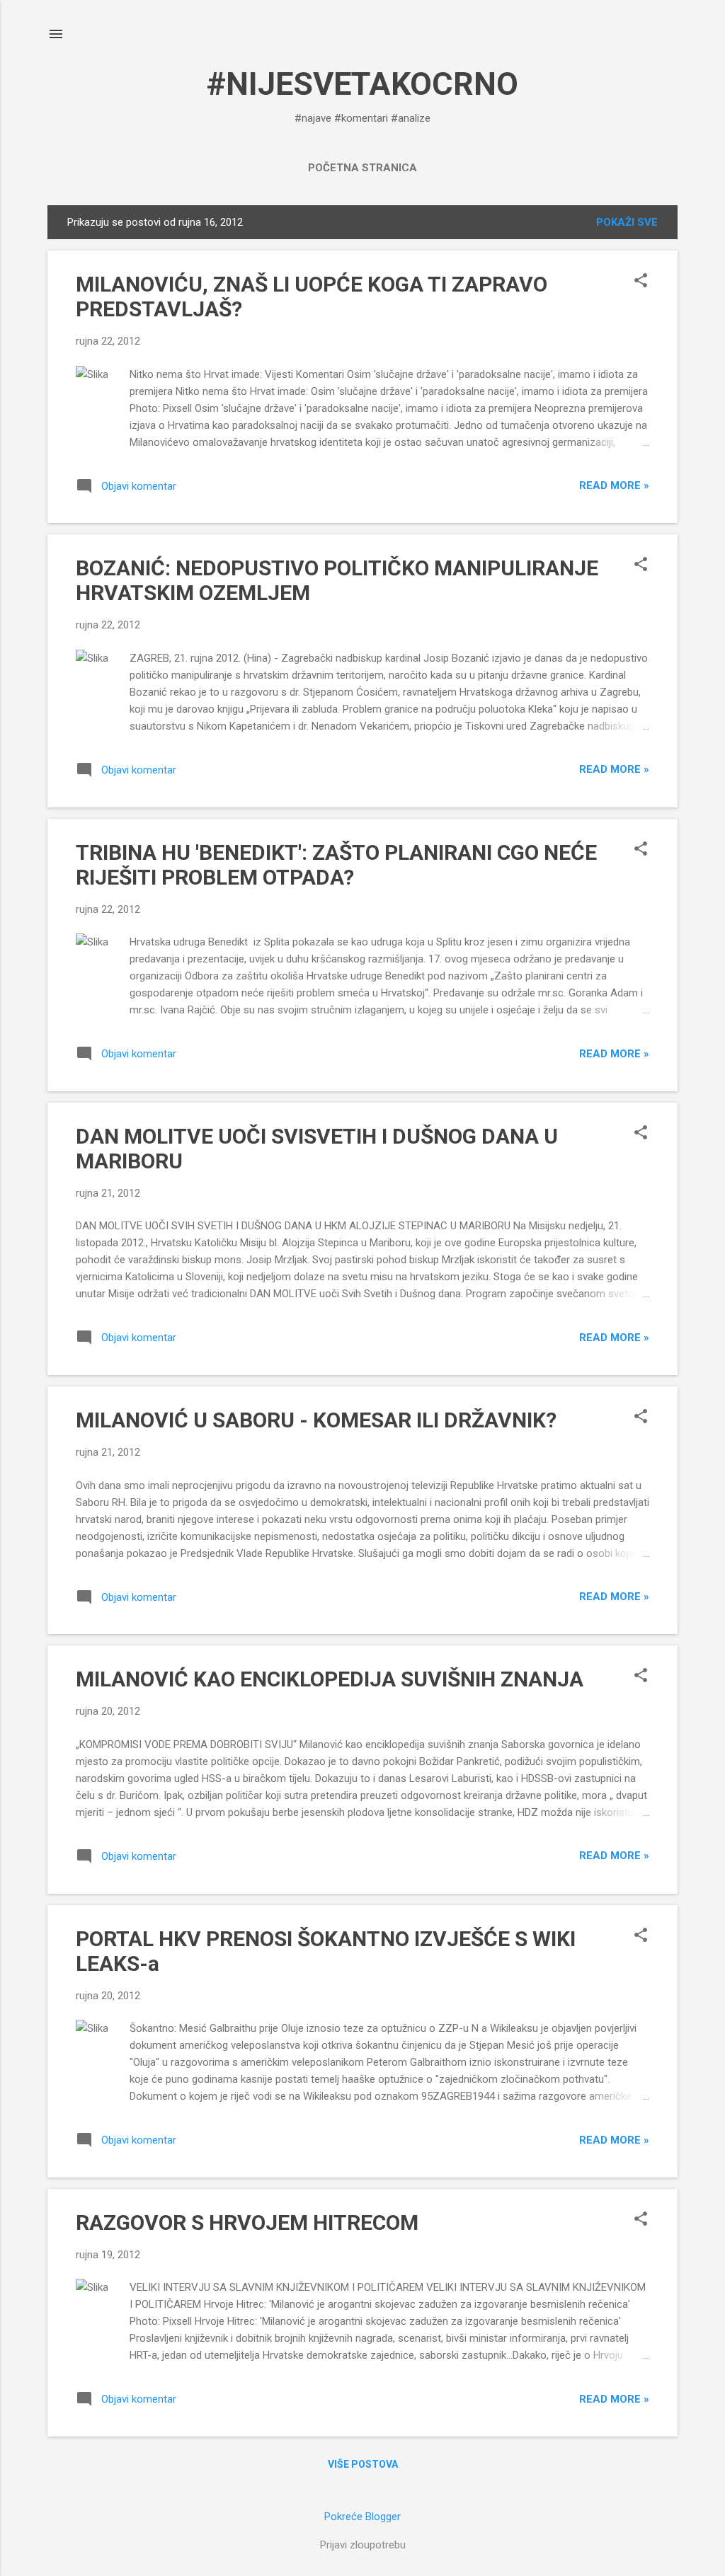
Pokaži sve (627, 222)
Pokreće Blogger (362, 2517)
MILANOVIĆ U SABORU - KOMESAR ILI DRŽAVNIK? (316, 1420)
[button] (641, 282)
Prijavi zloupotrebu (363, 2545)
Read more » (614, 485)
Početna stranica (362, 168)
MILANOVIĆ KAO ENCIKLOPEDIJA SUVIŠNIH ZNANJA (330, 1679)
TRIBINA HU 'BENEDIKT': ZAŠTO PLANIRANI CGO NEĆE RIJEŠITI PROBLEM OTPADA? (336, 865)
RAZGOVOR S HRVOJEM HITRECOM (247, 2223)
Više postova (363, 2464)
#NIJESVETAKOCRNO (362, 84)
